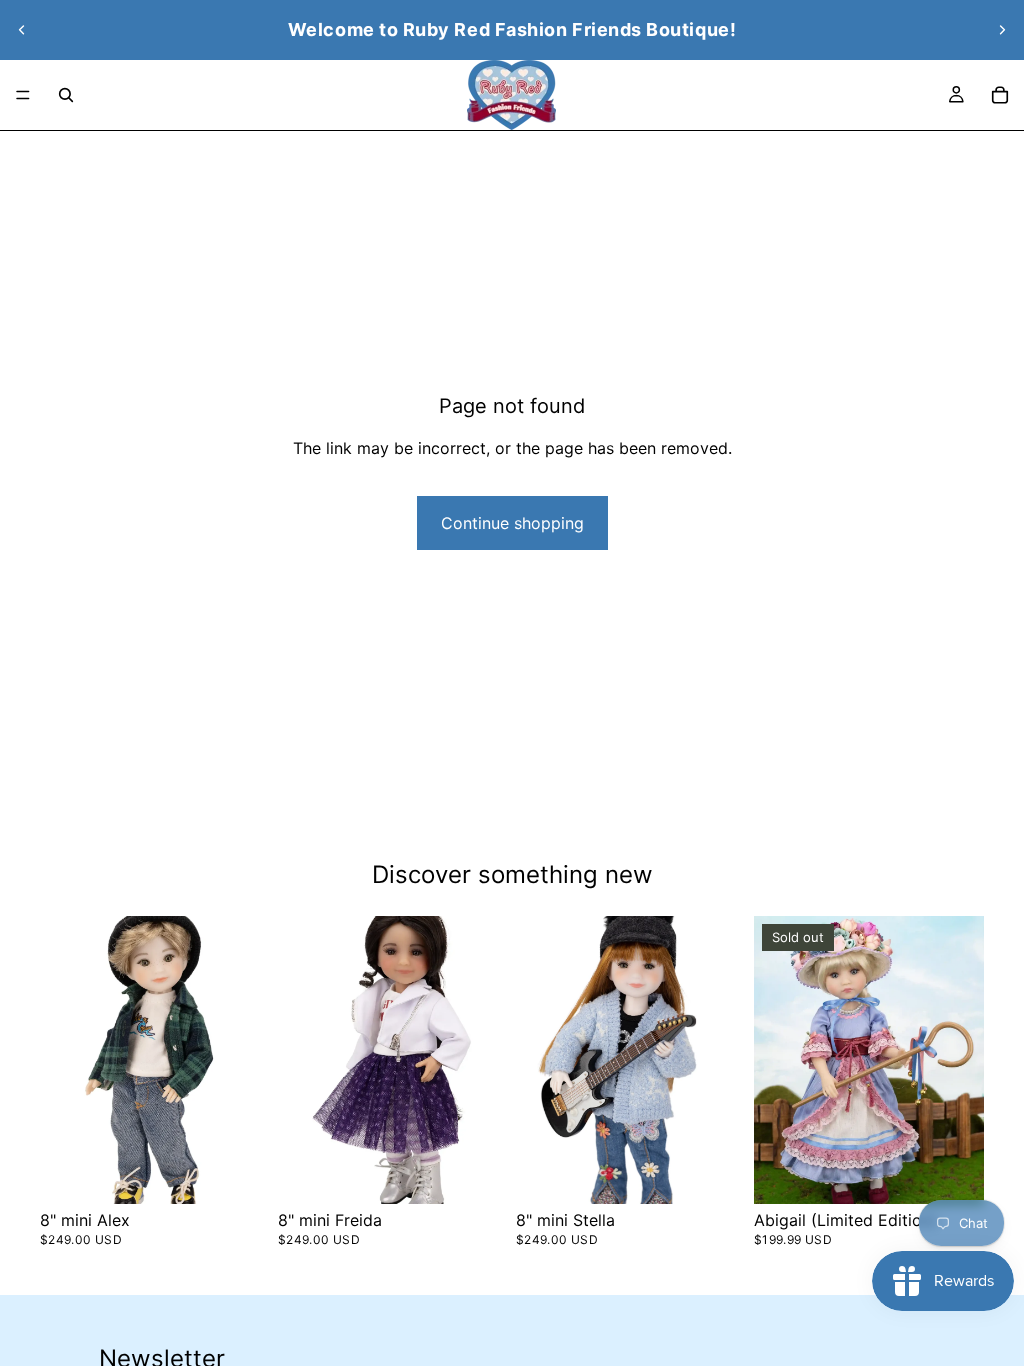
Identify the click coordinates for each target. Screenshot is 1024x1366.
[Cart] (1000, 95)
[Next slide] (1002, 30)
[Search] (66, 95)
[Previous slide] (22, 30)
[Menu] (23, 95)
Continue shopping (512, 523)
